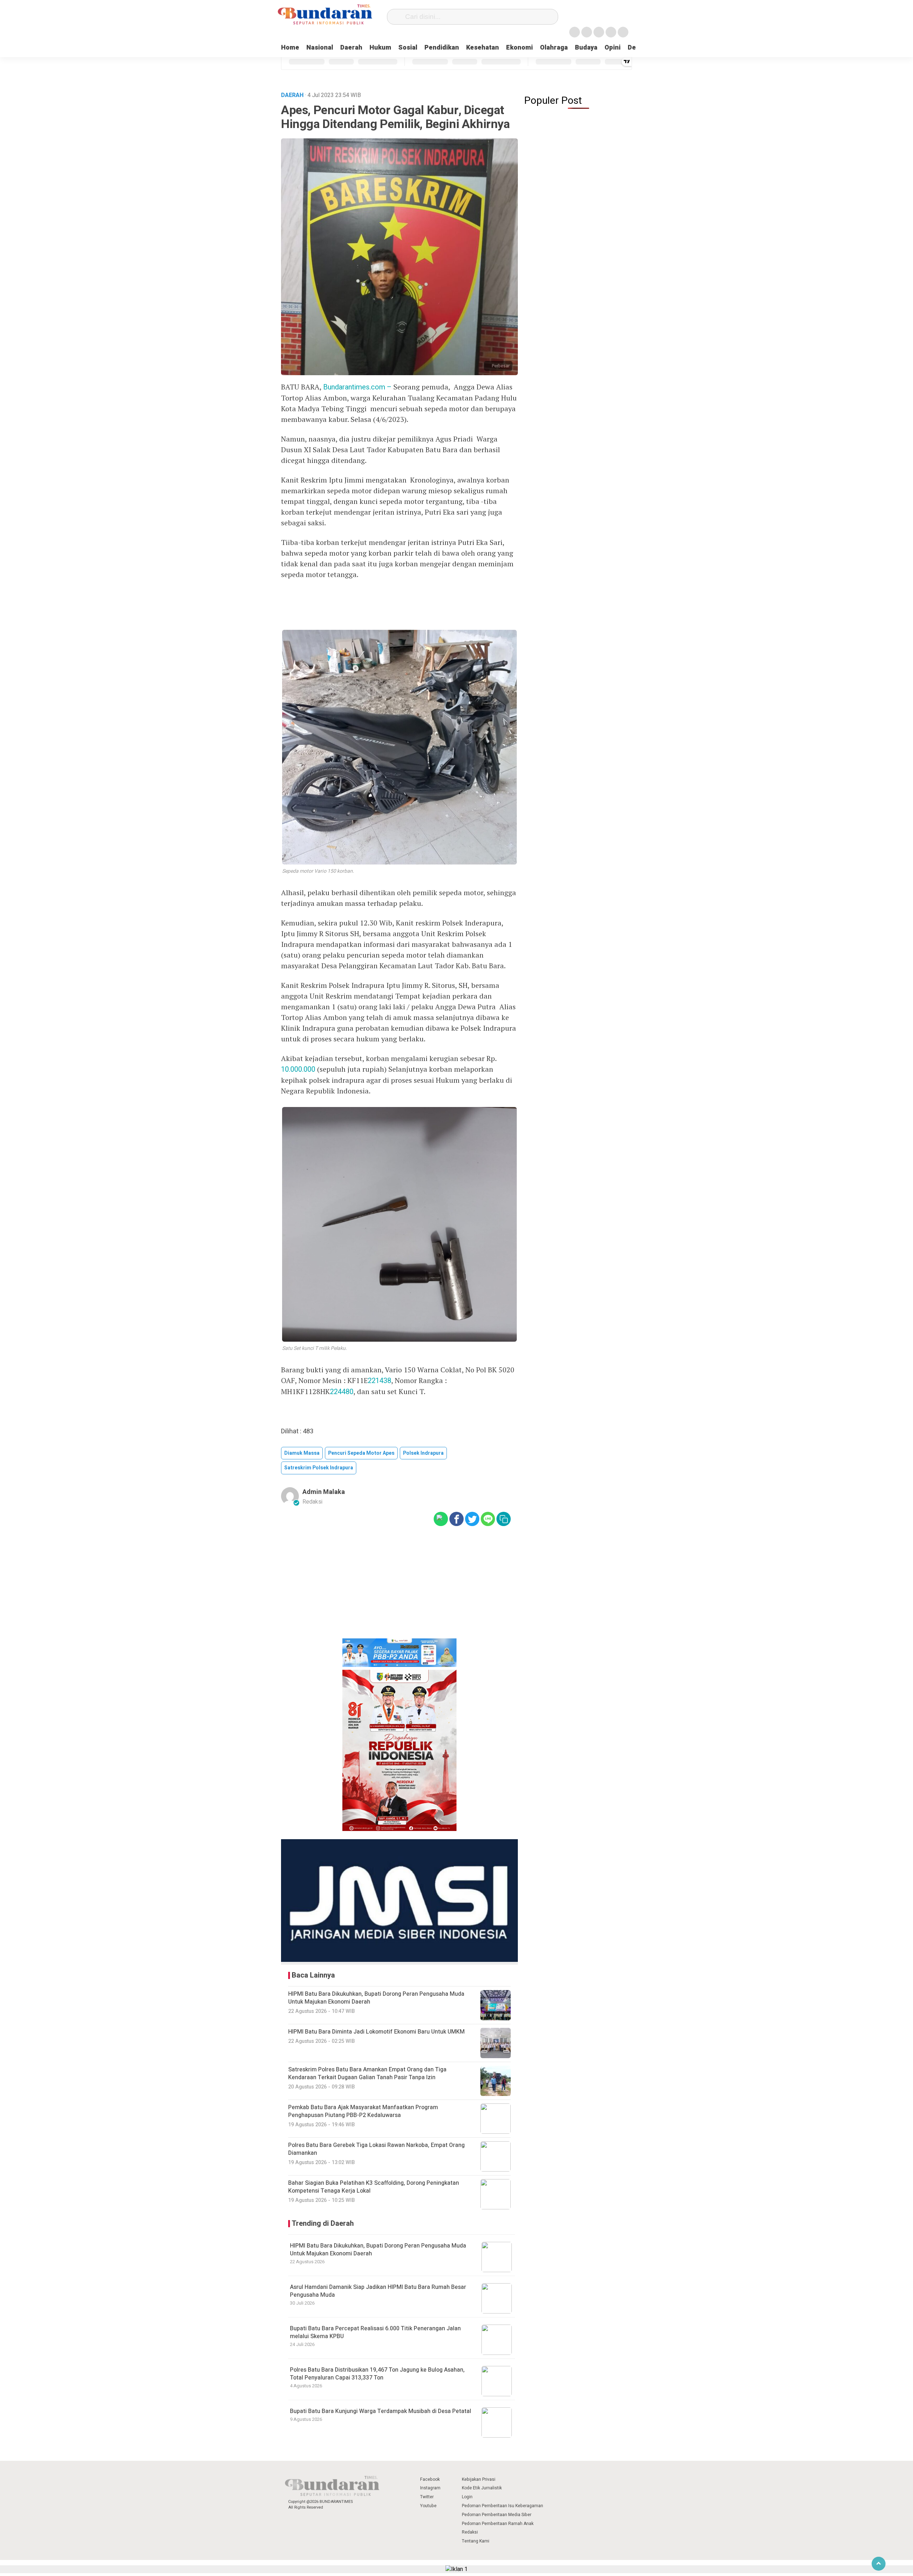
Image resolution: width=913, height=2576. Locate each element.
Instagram (430, 2488)
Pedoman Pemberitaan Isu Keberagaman (503, 2506)
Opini (613, 48)
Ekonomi (519, 48)
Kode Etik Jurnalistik (482, 2488)
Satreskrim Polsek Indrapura (319, 1468)
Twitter (427, 2497)
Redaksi (470, 2532)
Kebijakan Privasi (479, 2479)
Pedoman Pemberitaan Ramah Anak (498, 2524)
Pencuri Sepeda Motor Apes (361, 1453)
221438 (379, 1381)
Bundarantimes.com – (358, 387)
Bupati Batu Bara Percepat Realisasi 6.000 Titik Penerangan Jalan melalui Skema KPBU (375, 2332)
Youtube (428, 2506)
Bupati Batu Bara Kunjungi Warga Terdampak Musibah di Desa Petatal (381, 2411)
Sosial (408, 48)
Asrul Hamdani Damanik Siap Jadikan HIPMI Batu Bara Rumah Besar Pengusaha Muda (378, 2291)
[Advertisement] (399, 1587)
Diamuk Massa (302, 1453)
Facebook (430, 2479)
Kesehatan (483, 48)
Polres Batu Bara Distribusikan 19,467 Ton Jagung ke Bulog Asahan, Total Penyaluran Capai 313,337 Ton (377, 2374)
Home (290, 48)
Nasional (320, 48)
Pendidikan (442, 48)
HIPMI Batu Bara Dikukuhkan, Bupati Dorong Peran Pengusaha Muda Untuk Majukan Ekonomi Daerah (378, 2250)
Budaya (586, 48)
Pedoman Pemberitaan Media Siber (497, 2515)
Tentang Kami (476, 2541)
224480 (342, 1392)
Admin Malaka (324, 1492)
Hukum (380, 48)
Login (467, 2497)
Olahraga (554, 48)
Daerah (351, 48)
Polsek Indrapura (423, 1453)
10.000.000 (298, 1069)
